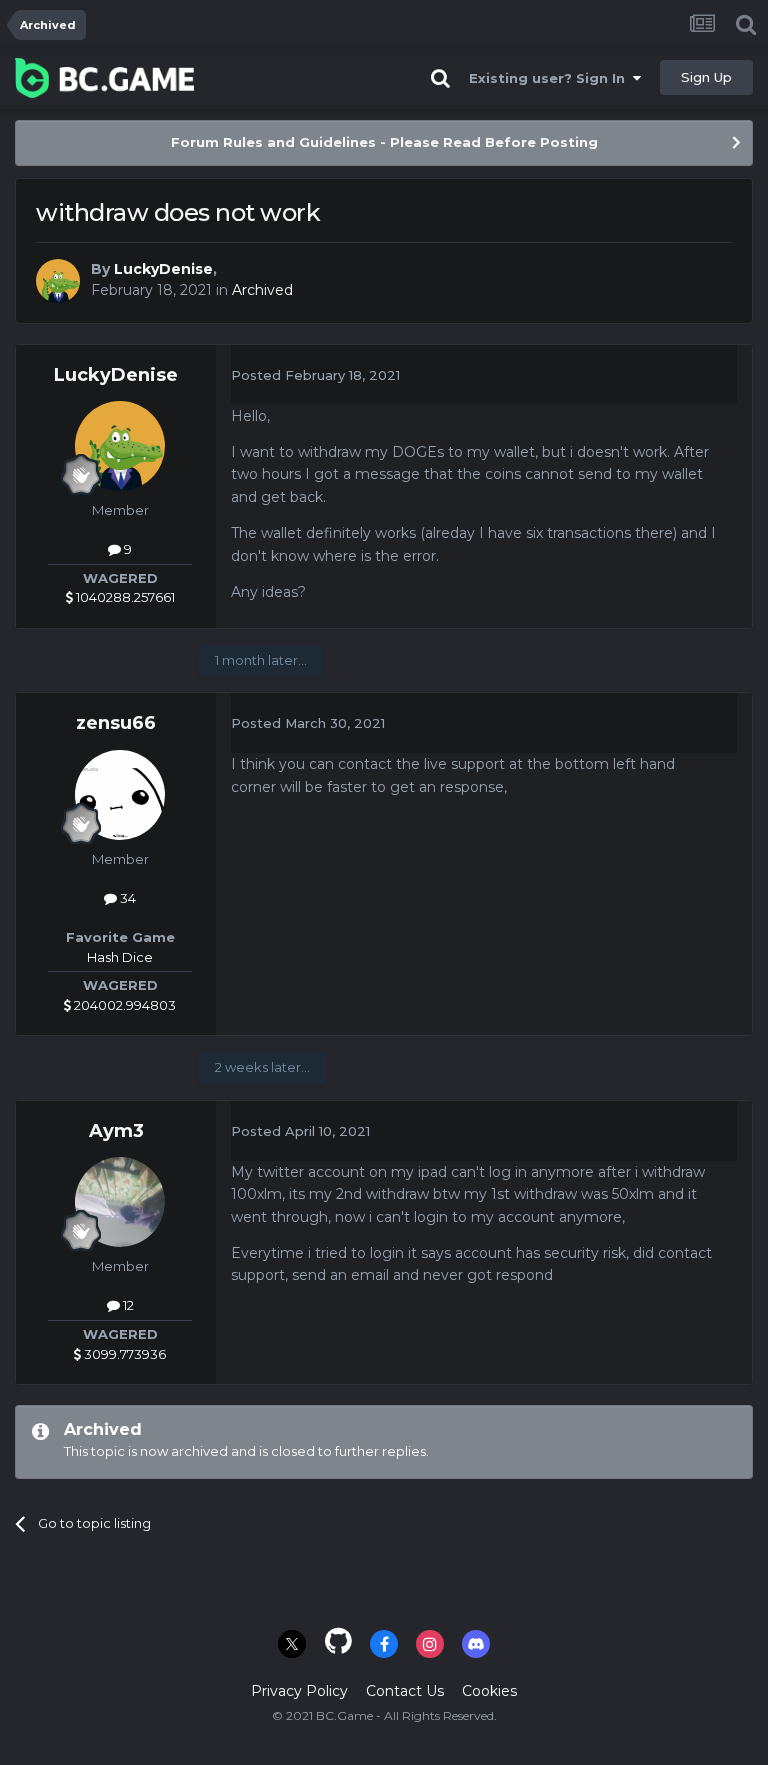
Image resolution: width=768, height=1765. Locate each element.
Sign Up (706, 77)
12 (127, 1305)
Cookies (489, 1691)
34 (126, 898)
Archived (262, 290)
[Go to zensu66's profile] (120, 795)
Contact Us (405, 1691)
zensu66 (116, 723)
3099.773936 (123, 1354)
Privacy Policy (299, 1691)
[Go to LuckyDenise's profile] (58, 281)
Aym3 (116, 1131)
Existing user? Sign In (551, 78)
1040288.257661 (124, 597)
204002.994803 (123, 1005)
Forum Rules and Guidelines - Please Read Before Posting (384, 142)
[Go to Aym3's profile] (120, 1202)
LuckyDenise (163, 269)
